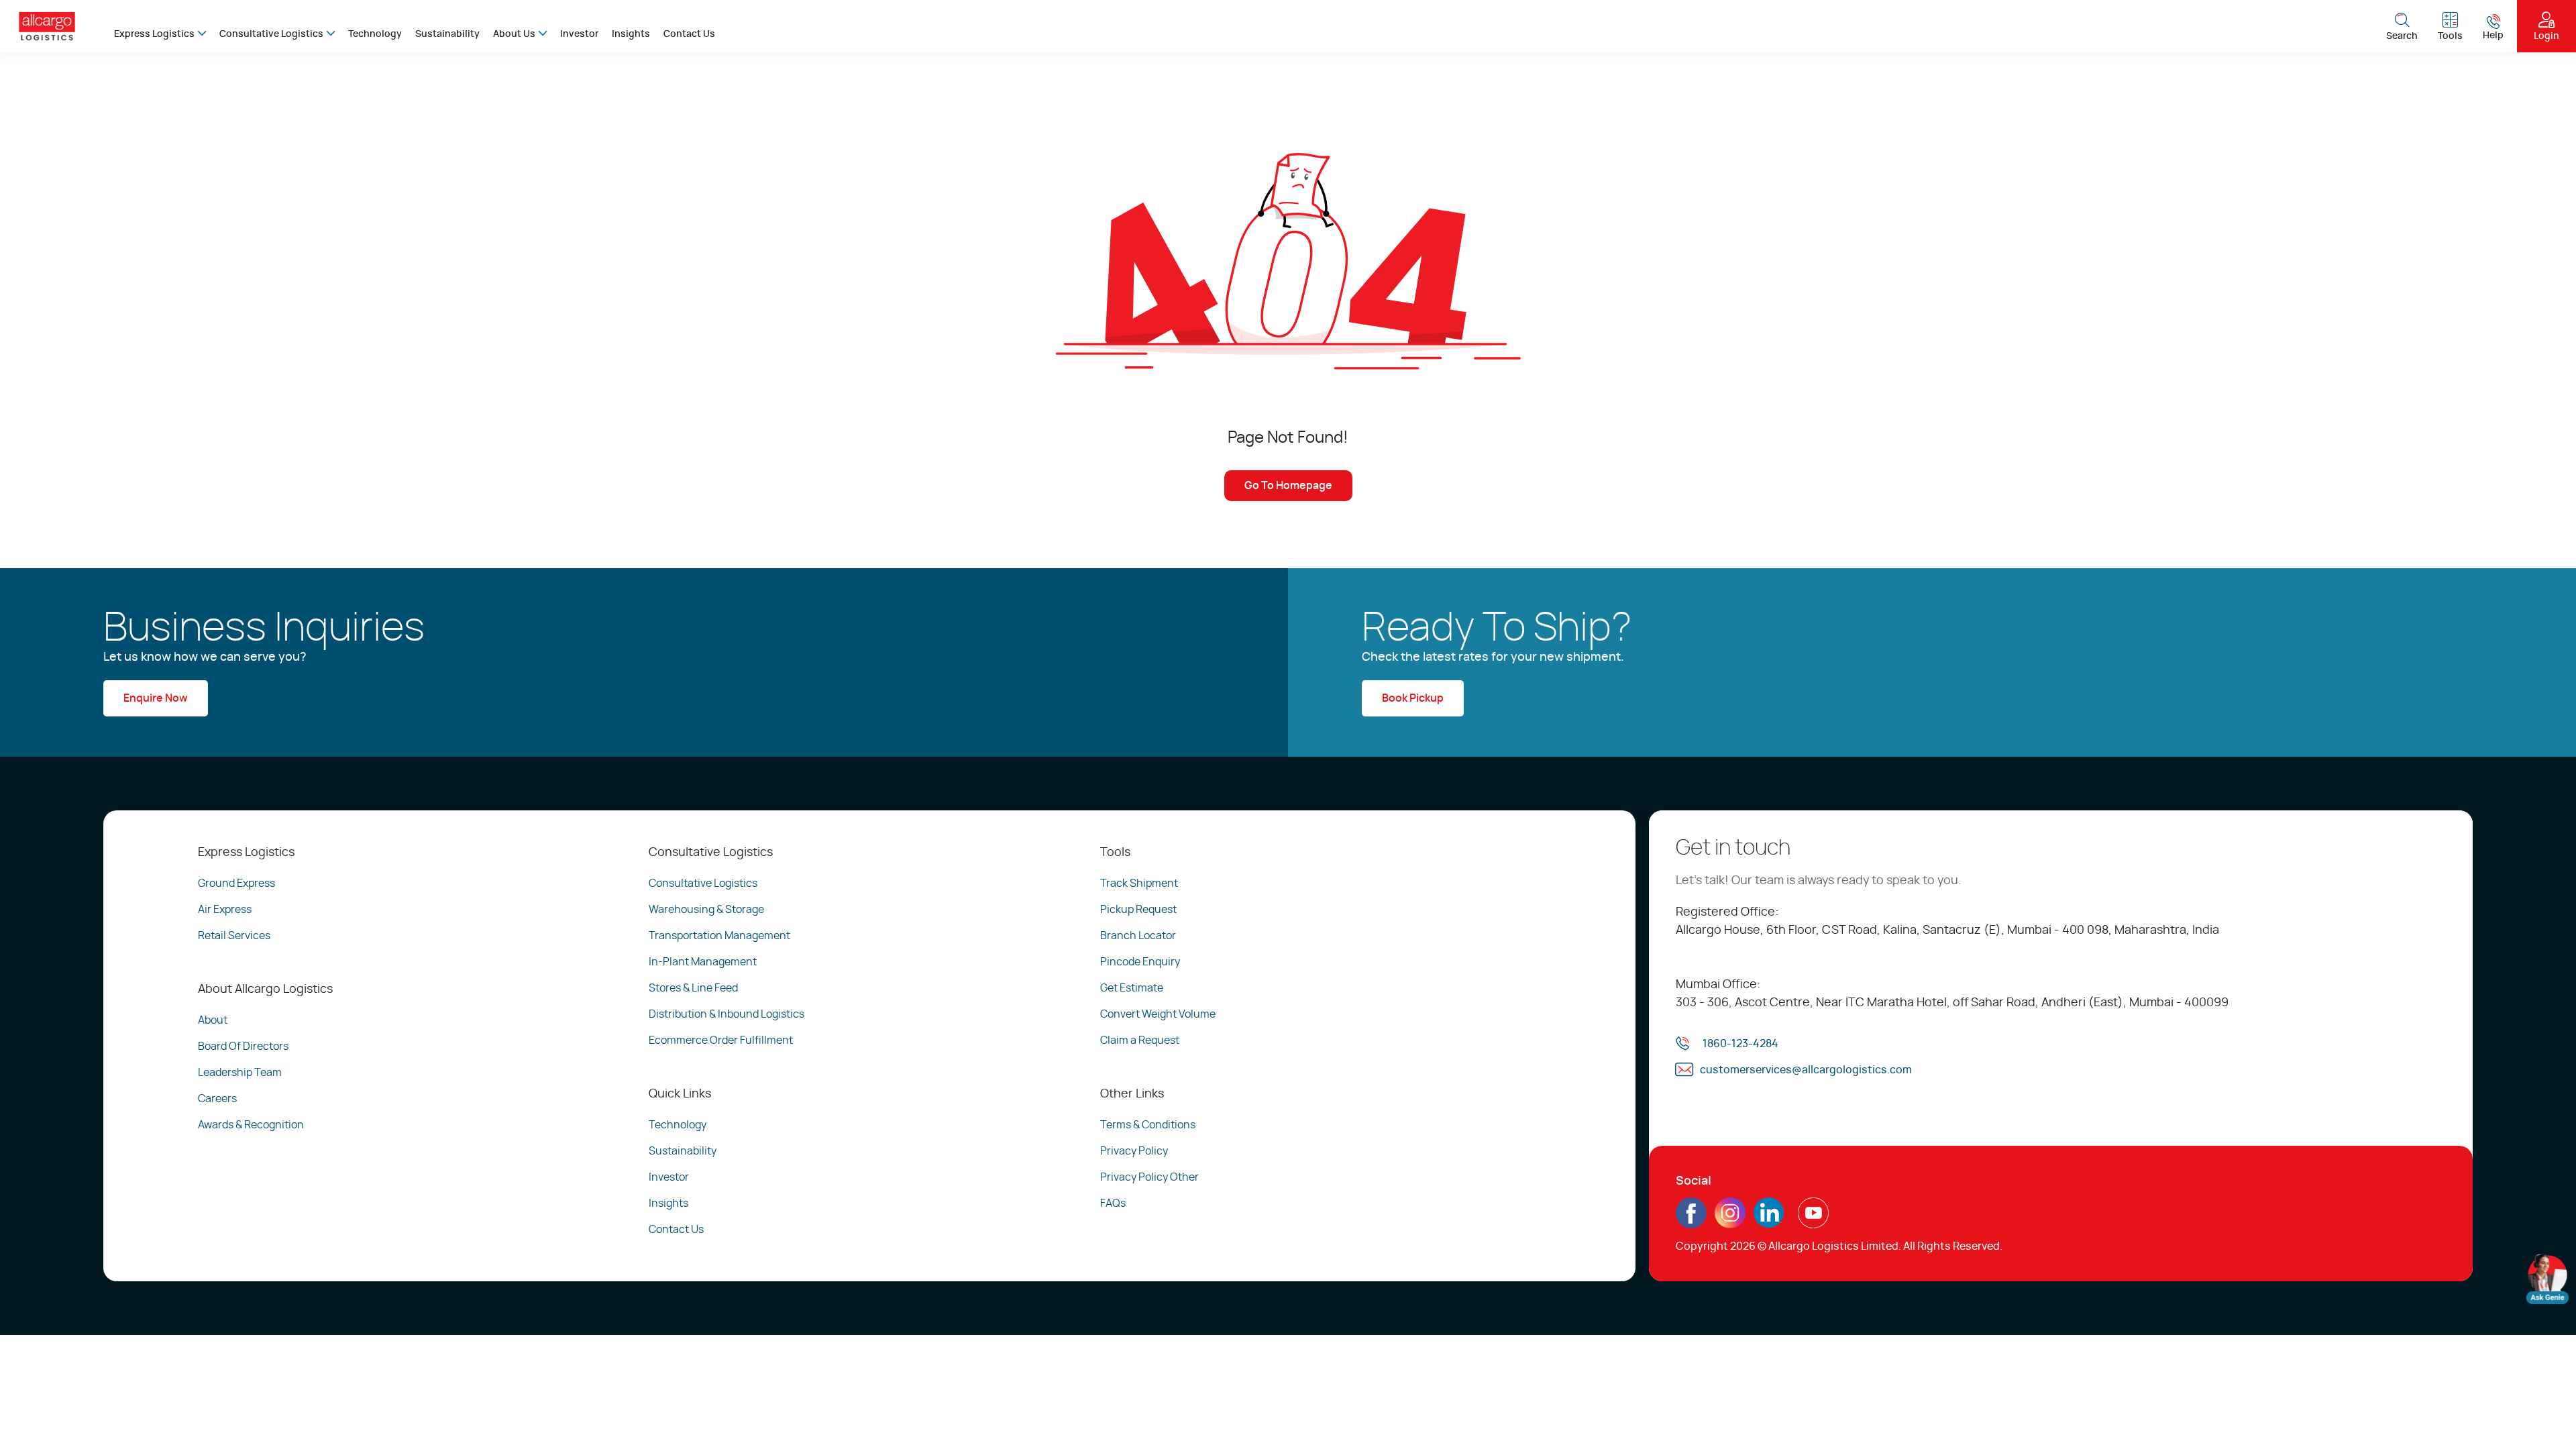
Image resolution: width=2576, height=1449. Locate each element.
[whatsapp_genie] (2547, 1279)
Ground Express (236, 883)
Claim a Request (1140, 1040)
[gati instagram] (1730, 1213)
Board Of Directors (243, 1046)
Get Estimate (1132, 988)
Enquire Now (156, 698)
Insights (631, 34)
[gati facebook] (1691, 1223)
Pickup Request (1138, 910)
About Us (514, 34)
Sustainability (447, 34)
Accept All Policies (1202, 1401)
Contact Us (689, 34)
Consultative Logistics (271, 34)
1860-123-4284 (1740, 1044)
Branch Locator (1138, 936)
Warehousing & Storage (706, 910)
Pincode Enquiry (1140, 962)
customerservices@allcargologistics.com (1806, 1070)
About (213, 1020)
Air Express (225, 910)
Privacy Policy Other (1149, 1177)
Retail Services (234, 936)
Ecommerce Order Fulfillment (721, 1040)
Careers (217, 1099)
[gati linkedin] (1769, 1223)
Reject (985, 1401)
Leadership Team (240, 1073)
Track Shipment (1139, 883)
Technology (375, 34)
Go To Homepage (1288, 486)
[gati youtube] (1813, 1223)
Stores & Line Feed (693, 988)
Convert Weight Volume (1158, 1014)
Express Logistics (154, 34)
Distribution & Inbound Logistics (727, 1014)
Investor (579, 34)
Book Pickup (1413, 698)
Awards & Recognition (251, 1125)
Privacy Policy (1134, 1151)
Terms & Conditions (1148, 1125)
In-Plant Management (703, 962)
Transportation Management (719, 936)
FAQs (1113, 1203)
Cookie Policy (224, 1413)
